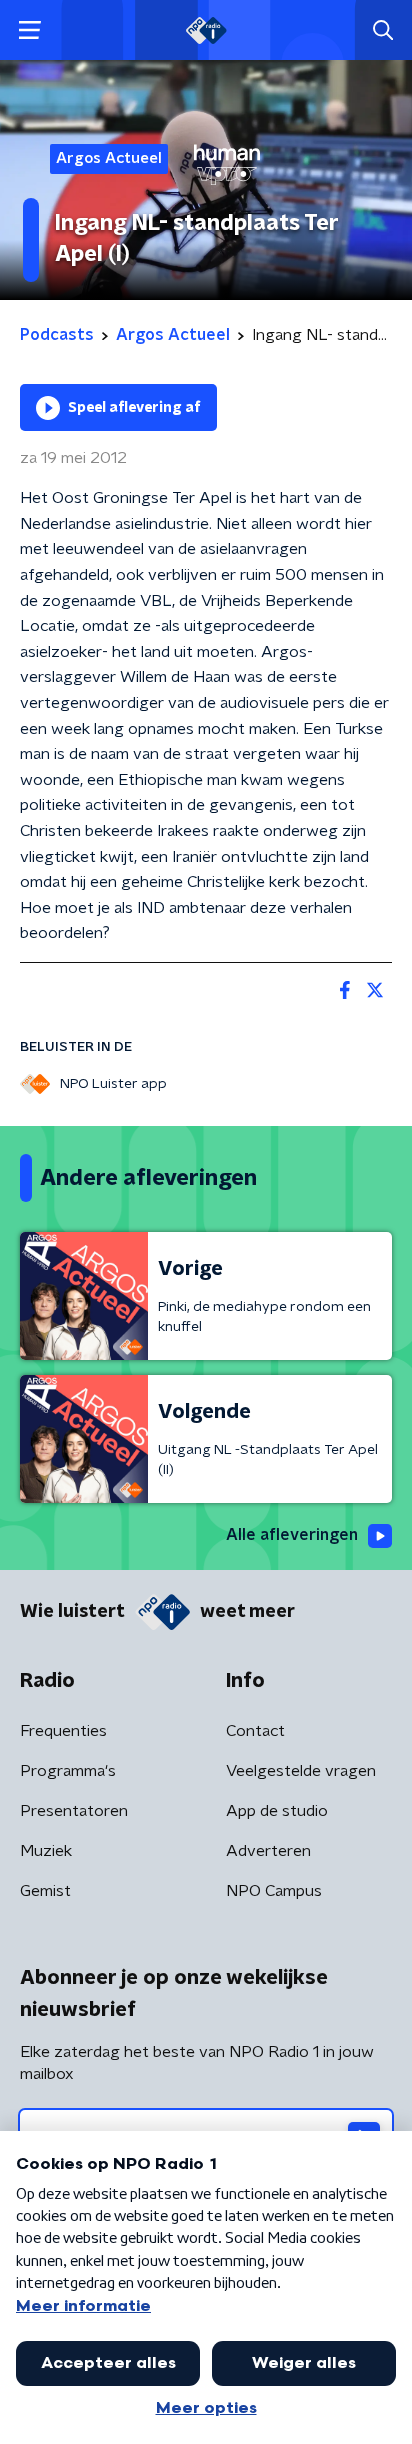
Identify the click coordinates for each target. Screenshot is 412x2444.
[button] (29, 30)
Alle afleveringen (292, 1535)
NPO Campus (274, 1891)
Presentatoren (74, 1811)
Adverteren (268, 1851)
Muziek (46, 1851)
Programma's (68, 1771)
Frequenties (63, 1731)
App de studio (277, 1811)
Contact (255, 1731)
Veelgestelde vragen (301, 1771)
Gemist (45, 1891)
